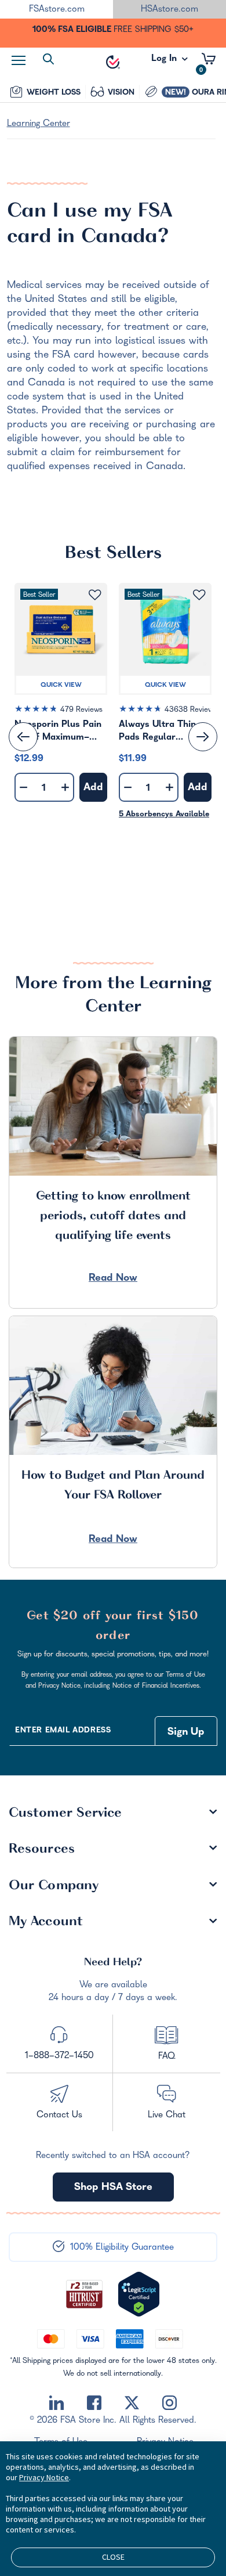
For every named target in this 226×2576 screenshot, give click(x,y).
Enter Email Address (63, 1731)
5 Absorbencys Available (164, 815)
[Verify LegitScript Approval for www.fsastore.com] (139, 2294)
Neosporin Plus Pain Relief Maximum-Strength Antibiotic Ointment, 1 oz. (58, 732)
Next (203, 737)
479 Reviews (81, 710)
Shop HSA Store (113, 2188)
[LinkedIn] (57, 2403)
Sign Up (186, 1733)
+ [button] (65, 790)
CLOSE (113, 2557)
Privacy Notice (44, 2477)
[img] (61, 711)
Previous (23, 737)
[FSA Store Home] (113, 62)
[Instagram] (170, 2403)
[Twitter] (132, 2403)
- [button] (23, 788)
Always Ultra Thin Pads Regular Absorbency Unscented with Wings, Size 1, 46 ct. (162, 732)
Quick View (61, 686)
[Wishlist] (95, 595)
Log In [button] (165, 62)
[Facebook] (94, 2403)
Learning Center (39, 124)
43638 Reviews (191, 710)
